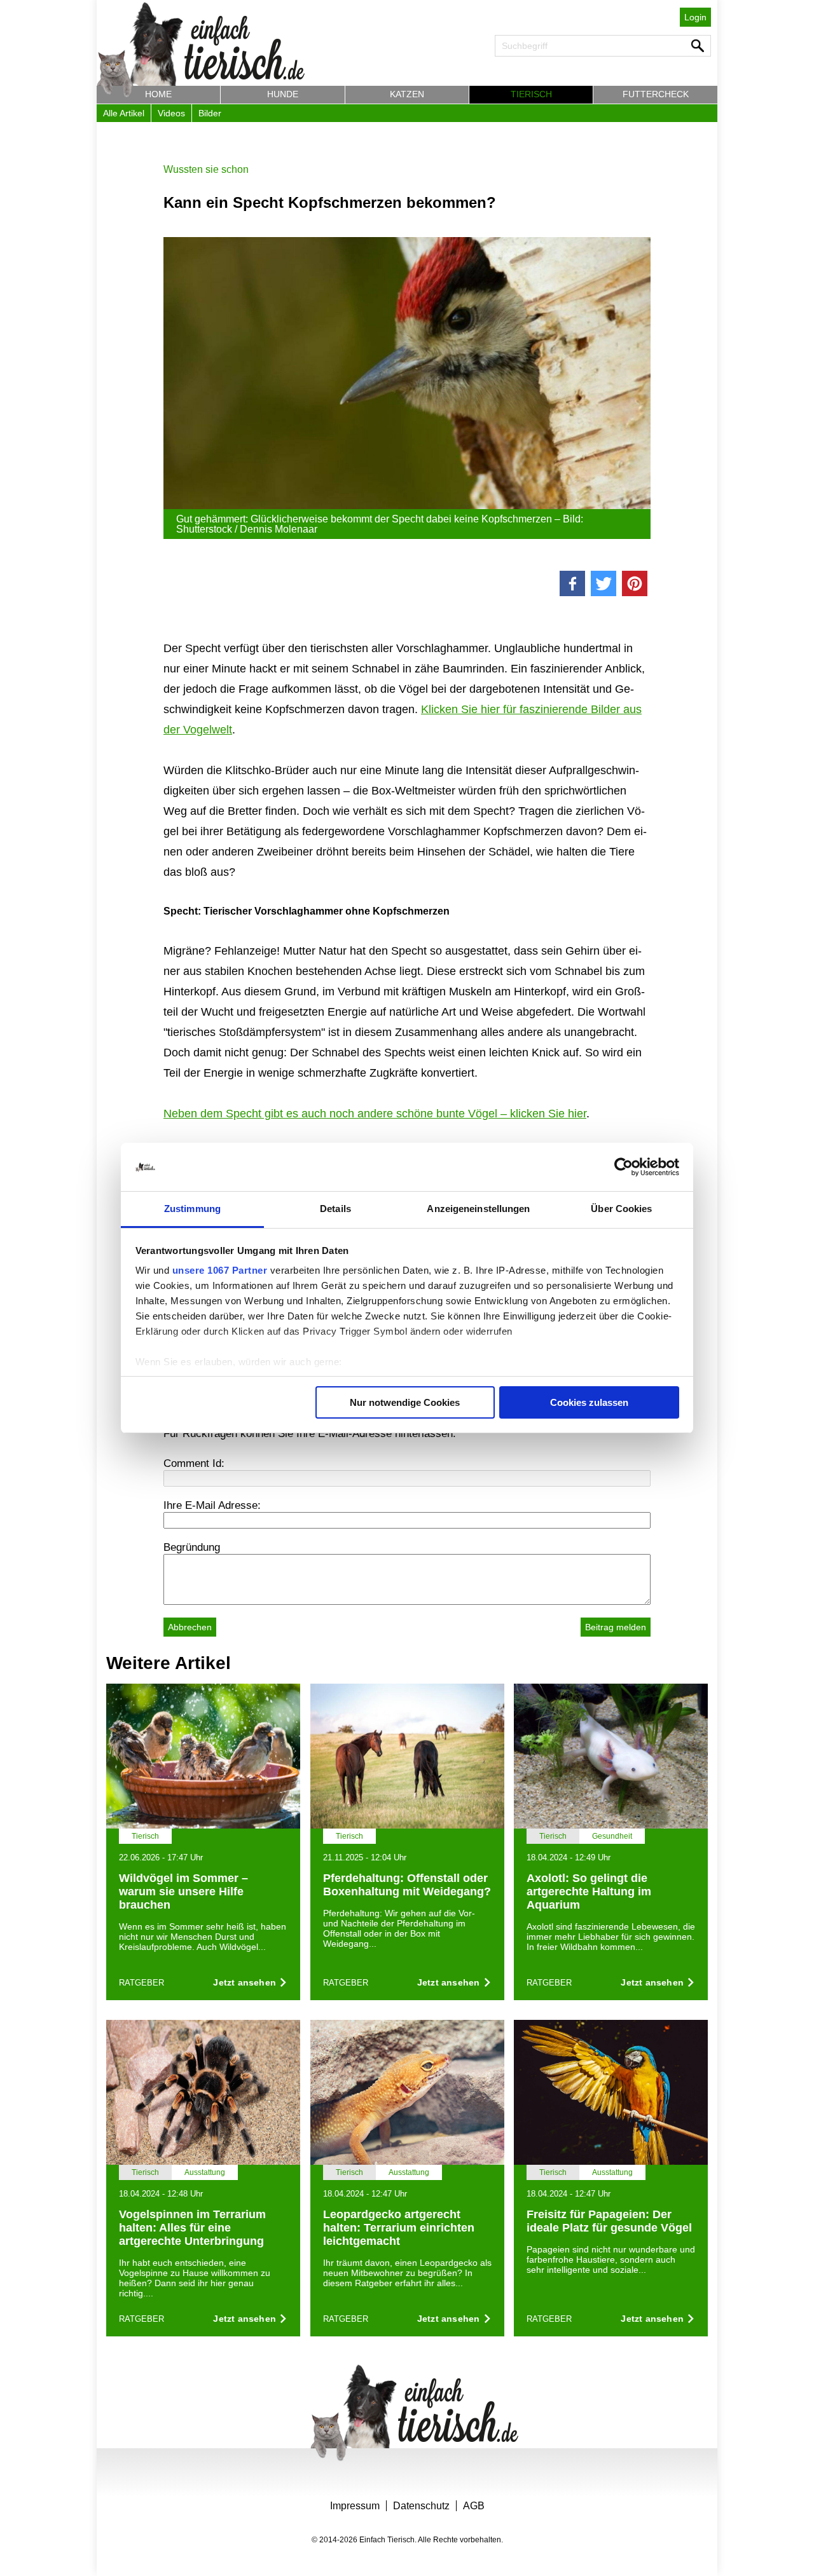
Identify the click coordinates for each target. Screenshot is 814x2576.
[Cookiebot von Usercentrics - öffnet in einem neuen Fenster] (624, 1167)
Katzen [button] (407, 94)
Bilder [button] (210, 113)
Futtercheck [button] (656, 94)
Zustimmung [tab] (192, 1209)
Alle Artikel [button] (124, 113)
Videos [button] (171, 113)
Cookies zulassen (589, 1402)
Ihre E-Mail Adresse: (212, 1505)
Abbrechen (190, 1627)
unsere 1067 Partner (220, 1270)
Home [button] (158, 94)
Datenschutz (421, 2506)
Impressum (355, 2506)
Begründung (192, 1547)
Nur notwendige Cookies (405, 1402)
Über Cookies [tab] (621, 1209)
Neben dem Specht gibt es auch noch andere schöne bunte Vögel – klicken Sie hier (375, 1114)
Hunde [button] (283, 94)
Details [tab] (335, 1209)
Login (695, 17)
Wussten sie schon (206, 169)
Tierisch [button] (531, 94)
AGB (474, 2506)
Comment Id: (194, 1463)
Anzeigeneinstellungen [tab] (478, 1209)
